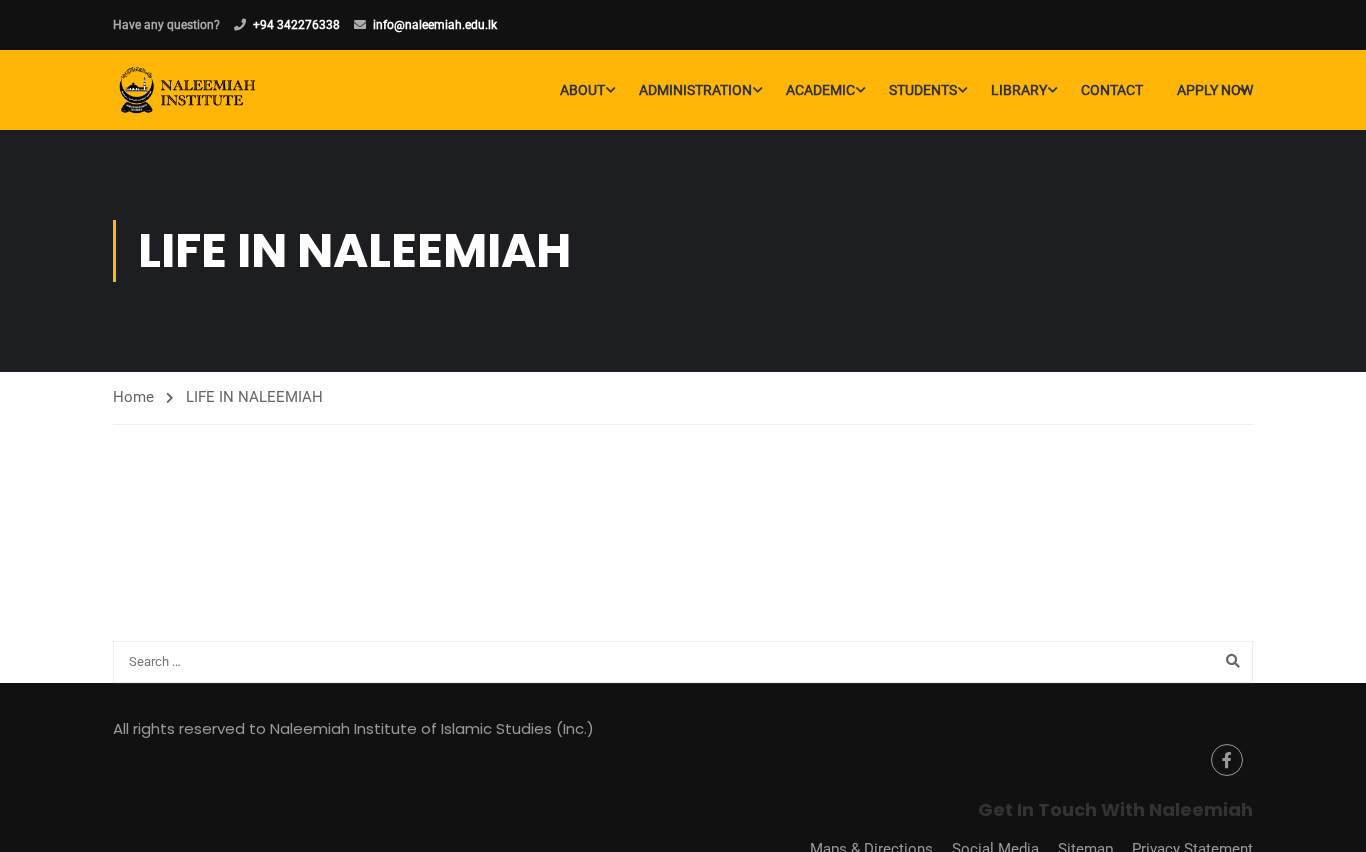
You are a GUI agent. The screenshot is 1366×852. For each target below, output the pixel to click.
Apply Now (1215, 90)
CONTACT (1112, 90)
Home (133, 397)
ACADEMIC (820, 90)
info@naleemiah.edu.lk (435, 25)
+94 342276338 (296, 25)
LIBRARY (1019, 90)
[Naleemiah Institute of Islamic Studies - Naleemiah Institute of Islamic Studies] (189, 90)
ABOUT (582, 90)
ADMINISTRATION (695, 90)
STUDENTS (923, 90)
